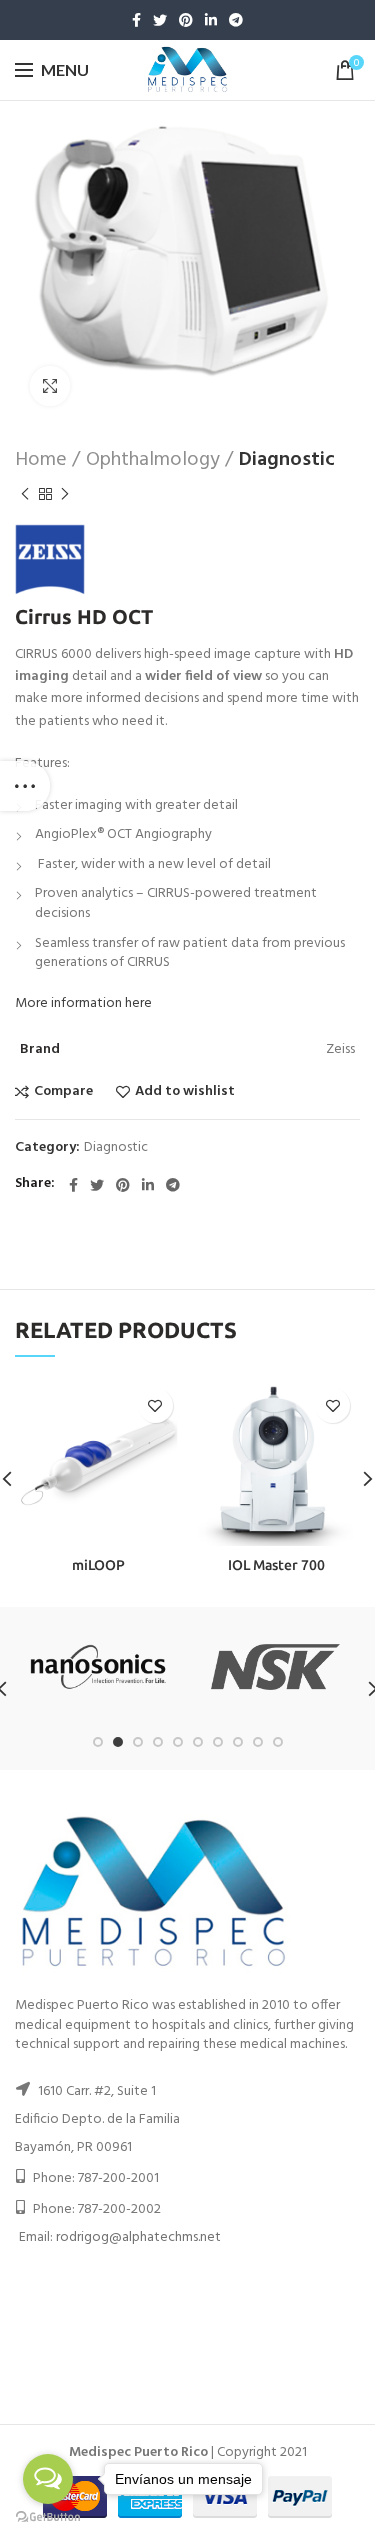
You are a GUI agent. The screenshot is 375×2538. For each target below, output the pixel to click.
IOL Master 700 (276, 1565)
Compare (63, 1092)
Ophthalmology (153, 460)
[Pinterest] (186, 20)
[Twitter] (160, 20)
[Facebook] (136, 20)
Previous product (25, 494)
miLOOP (98, 1565)
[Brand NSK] (275, 1667)
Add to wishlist (185, 1092)
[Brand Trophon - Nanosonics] (98, 1667)
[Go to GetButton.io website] (48, 2517)
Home (41, 460)
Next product (65, 494)
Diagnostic (287, 460)
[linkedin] (211, 20)
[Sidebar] (25, 786)
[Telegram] (236, 20)
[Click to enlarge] (50, 386)
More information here (83, 1003)
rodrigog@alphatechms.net (138, 2237)
